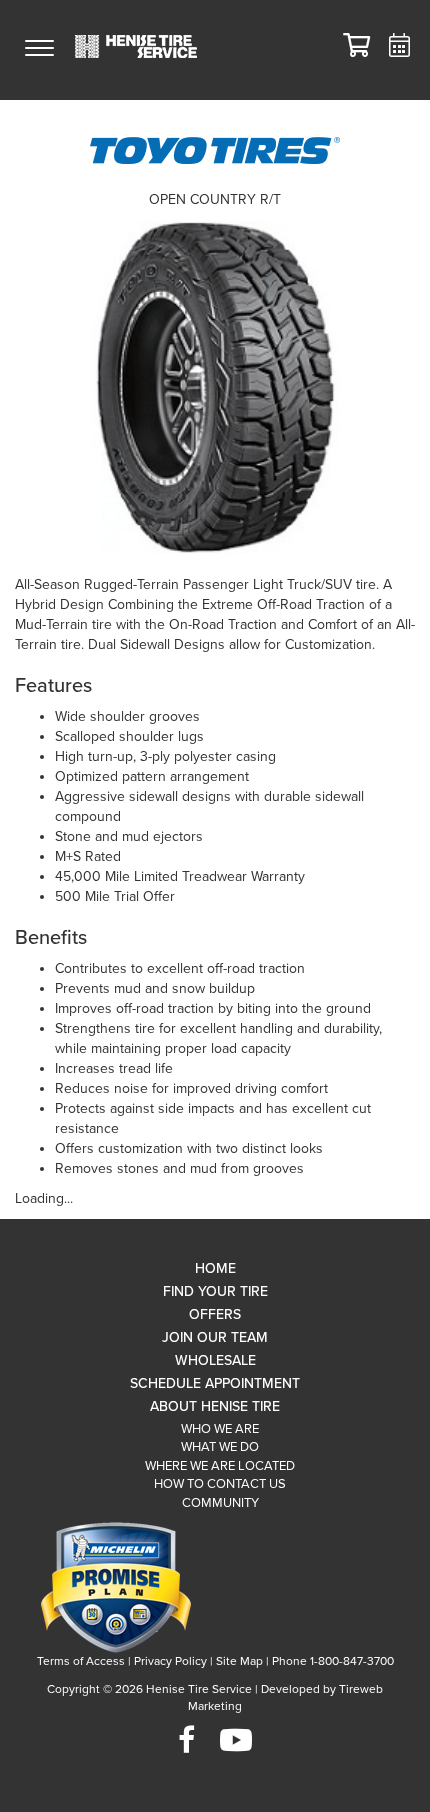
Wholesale (215, 1360)
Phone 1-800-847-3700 (333, 1661)
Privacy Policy (170, 1661)
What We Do (220, 1447)
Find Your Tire (215, 1291)
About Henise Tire (215, 1406)
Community (220, 1503)
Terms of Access (81, 1661)
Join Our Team (215, 1337)
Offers (215, 1314)
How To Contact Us (220, 1484)
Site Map (239, 1661)
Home (215, 1268)
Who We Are (220, 1429)
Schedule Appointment (215, 1383)
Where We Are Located (220, 1466)
